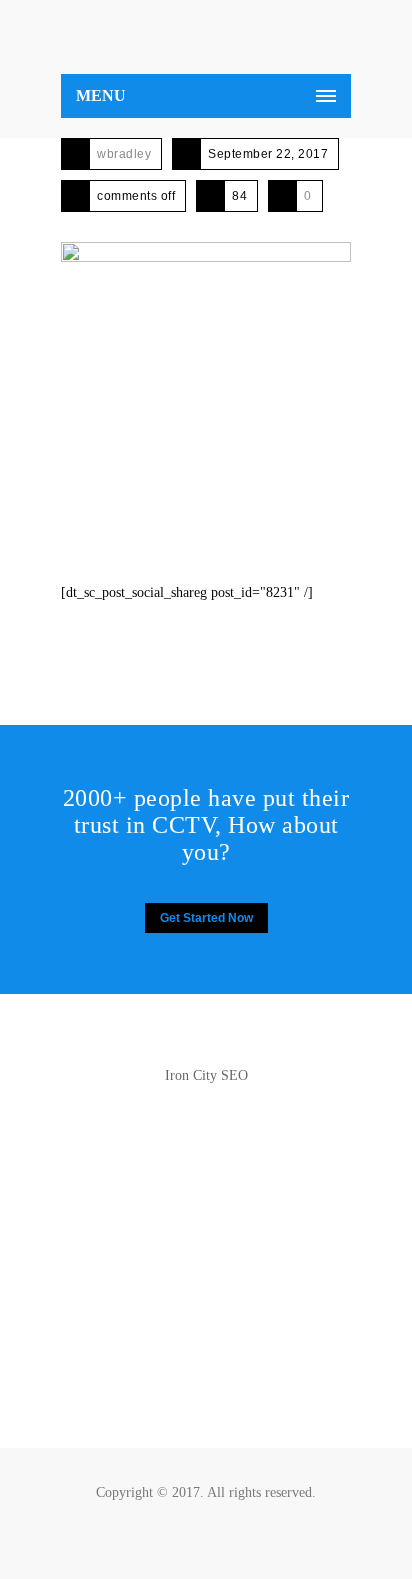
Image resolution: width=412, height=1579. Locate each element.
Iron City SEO (206, 1075)
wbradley (124, 154)
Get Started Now (206, 918)
